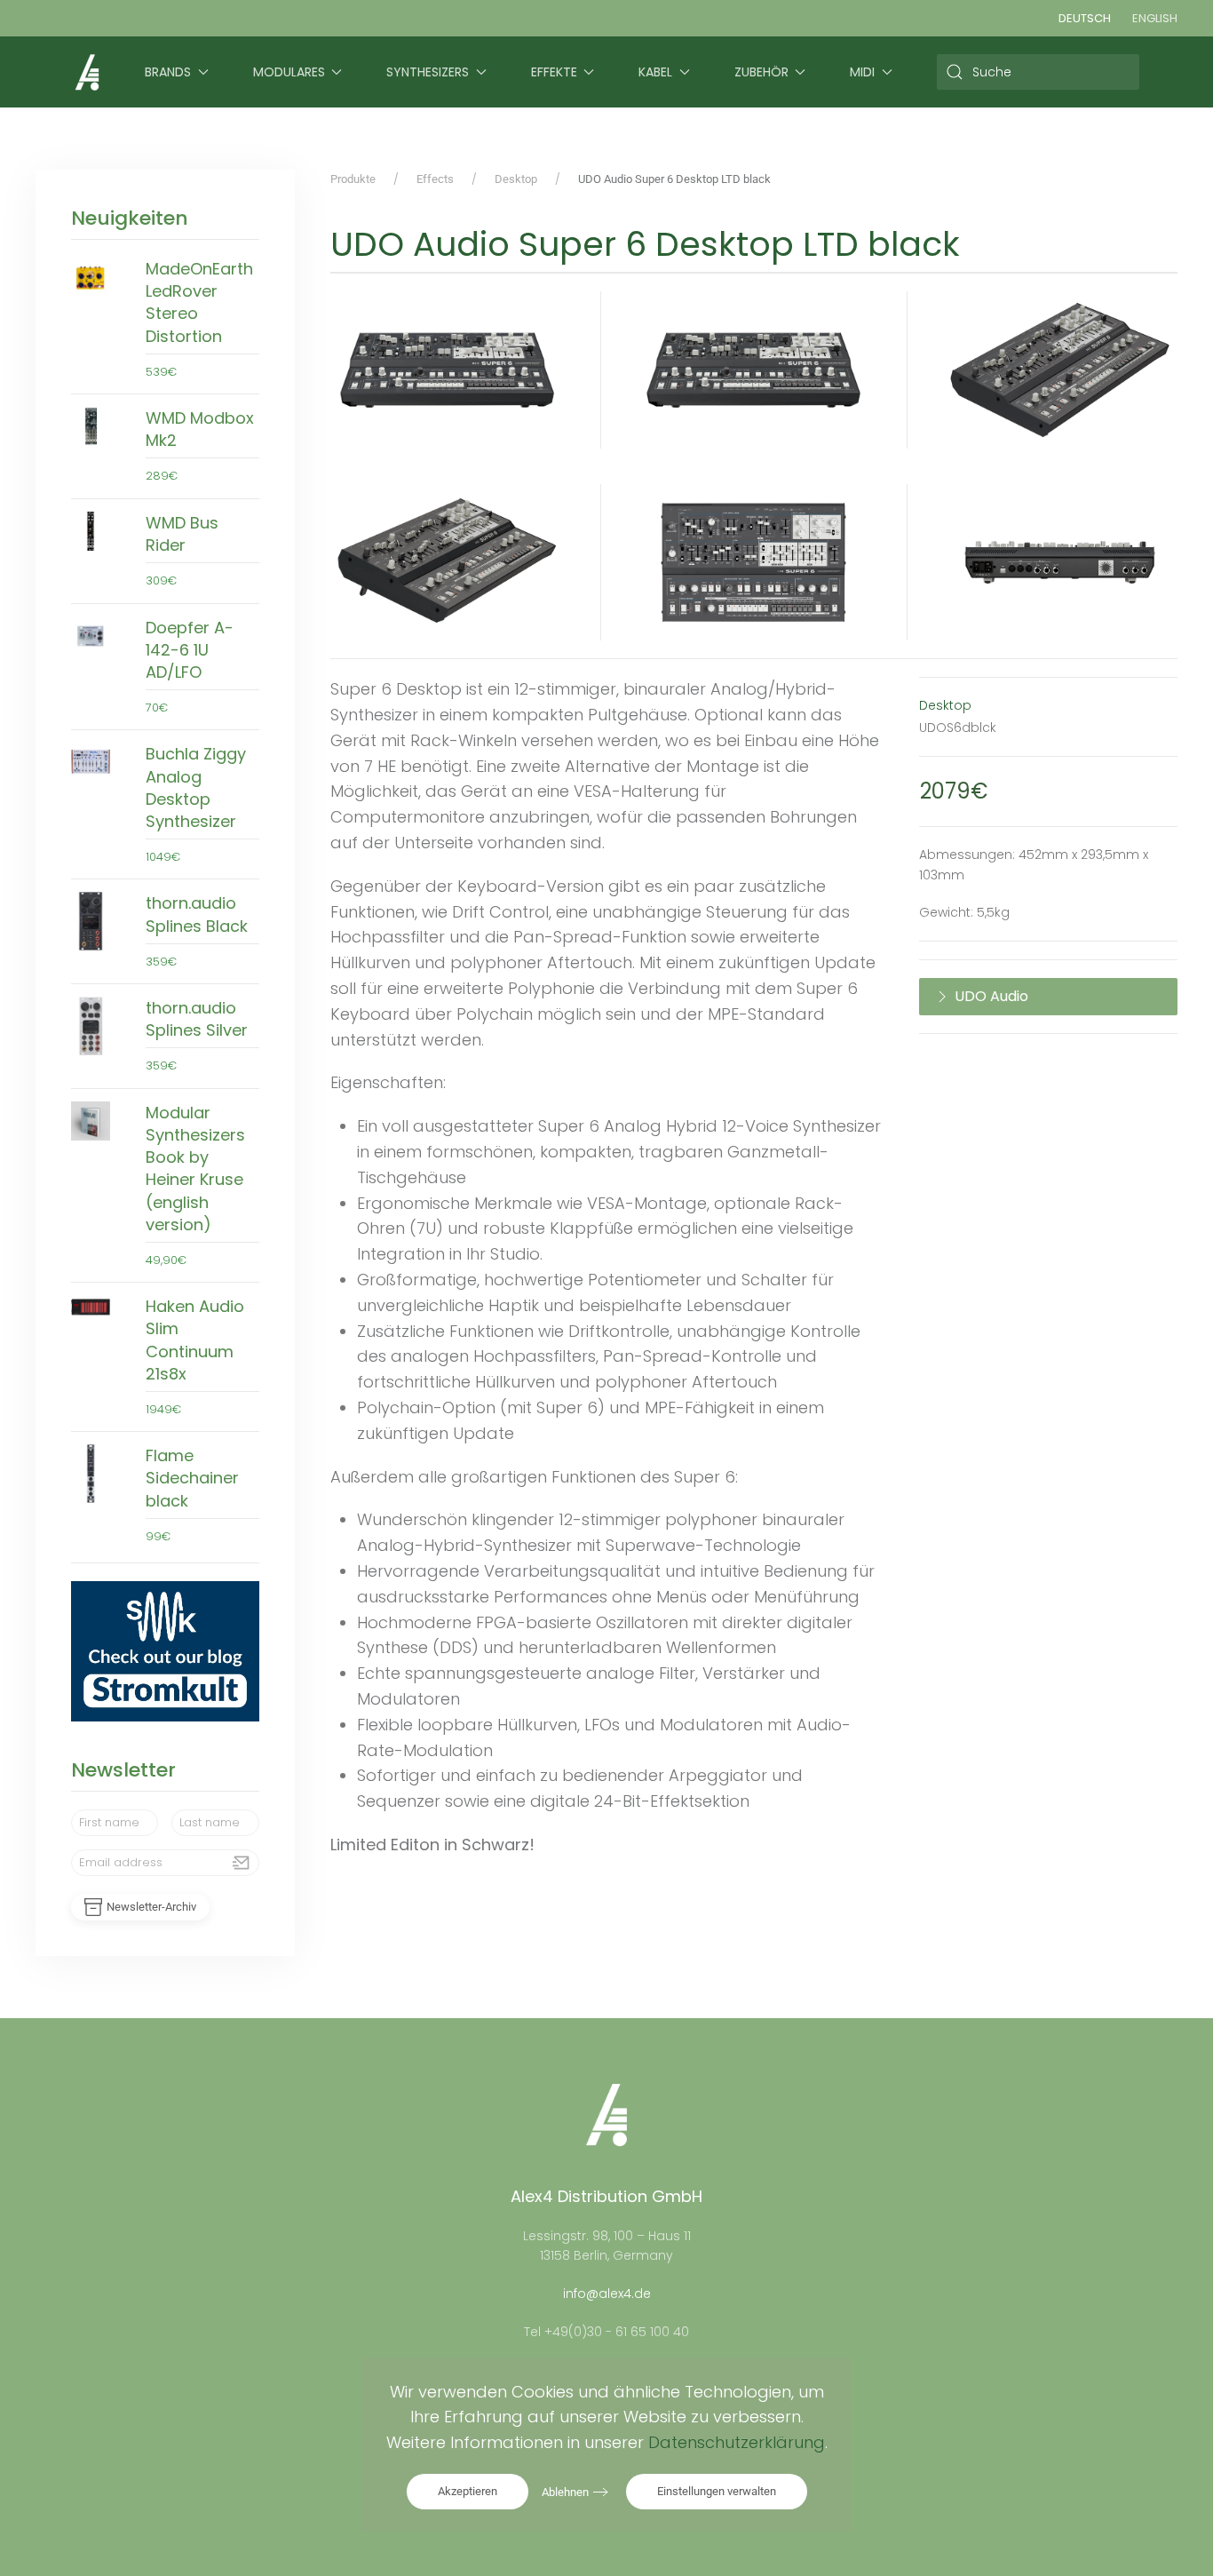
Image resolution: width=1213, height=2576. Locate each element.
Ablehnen (565, 2492)
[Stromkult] (165, 1650)
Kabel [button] (655, 72)
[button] (448, 370)
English (1155, 18)
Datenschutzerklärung (737, 2442)
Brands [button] (168, 72)
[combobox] (1039, 72)
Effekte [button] (554, 72)
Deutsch (1085, 18)
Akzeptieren (468, 2491)
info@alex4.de (607, 2294)
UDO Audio (991, 996)
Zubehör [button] (761, 72)
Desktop (945, 705)
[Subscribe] (242, 1863)
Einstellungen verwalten (717, 2491)
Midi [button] (862, 72)
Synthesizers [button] (428, 72)
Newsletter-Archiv (151, 1907)
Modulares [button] (289, 72)
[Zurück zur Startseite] (87, 72)
